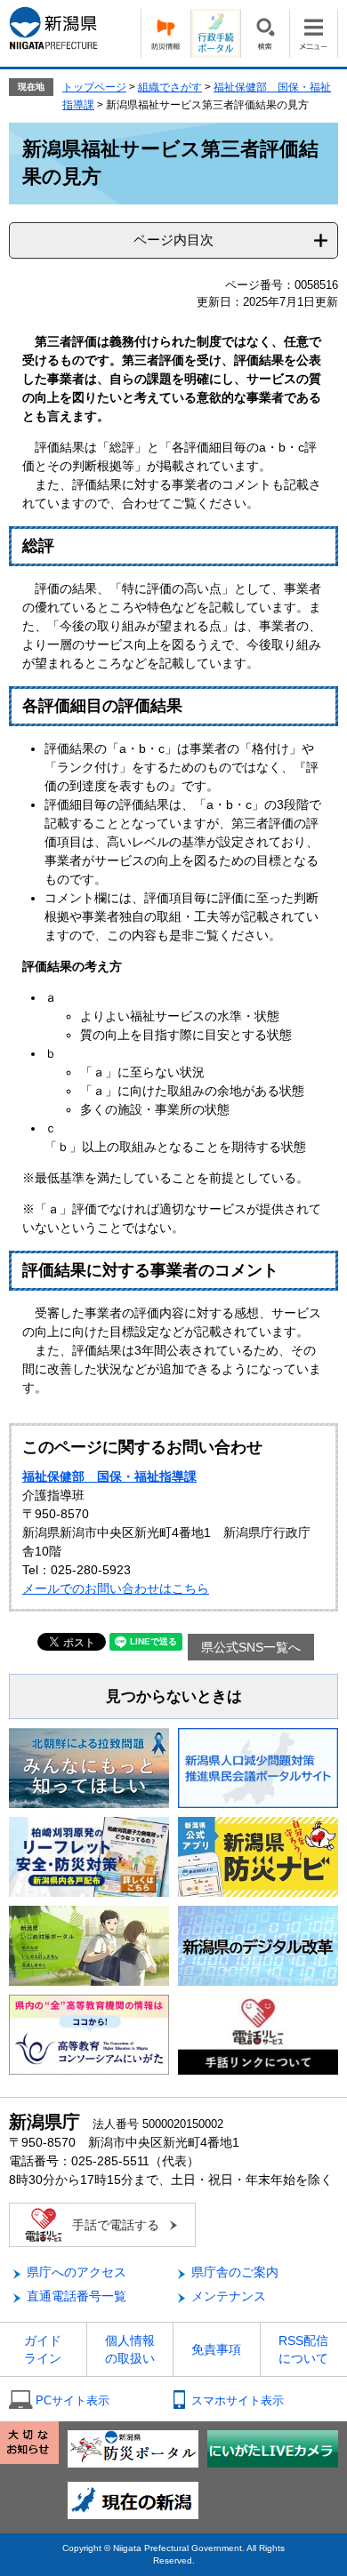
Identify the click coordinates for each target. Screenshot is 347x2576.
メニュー (314, 33)
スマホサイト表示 (238, 2400)
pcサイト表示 (73, 2400)
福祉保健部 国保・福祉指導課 (109, 1476)
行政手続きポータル (215, 33)
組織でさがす (170, 87)
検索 (265, 33)
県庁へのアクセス (77, 2272)
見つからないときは (174, 1696)
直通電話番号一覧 (77, 2296)
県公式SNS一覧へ (251, 1647)
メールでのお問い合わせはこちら (116, 1588)
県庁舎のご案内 (235, 2272)
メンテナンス (229, 2296)
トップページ (94, 87)
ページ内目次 (173, 240)
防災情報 (165, 33)
